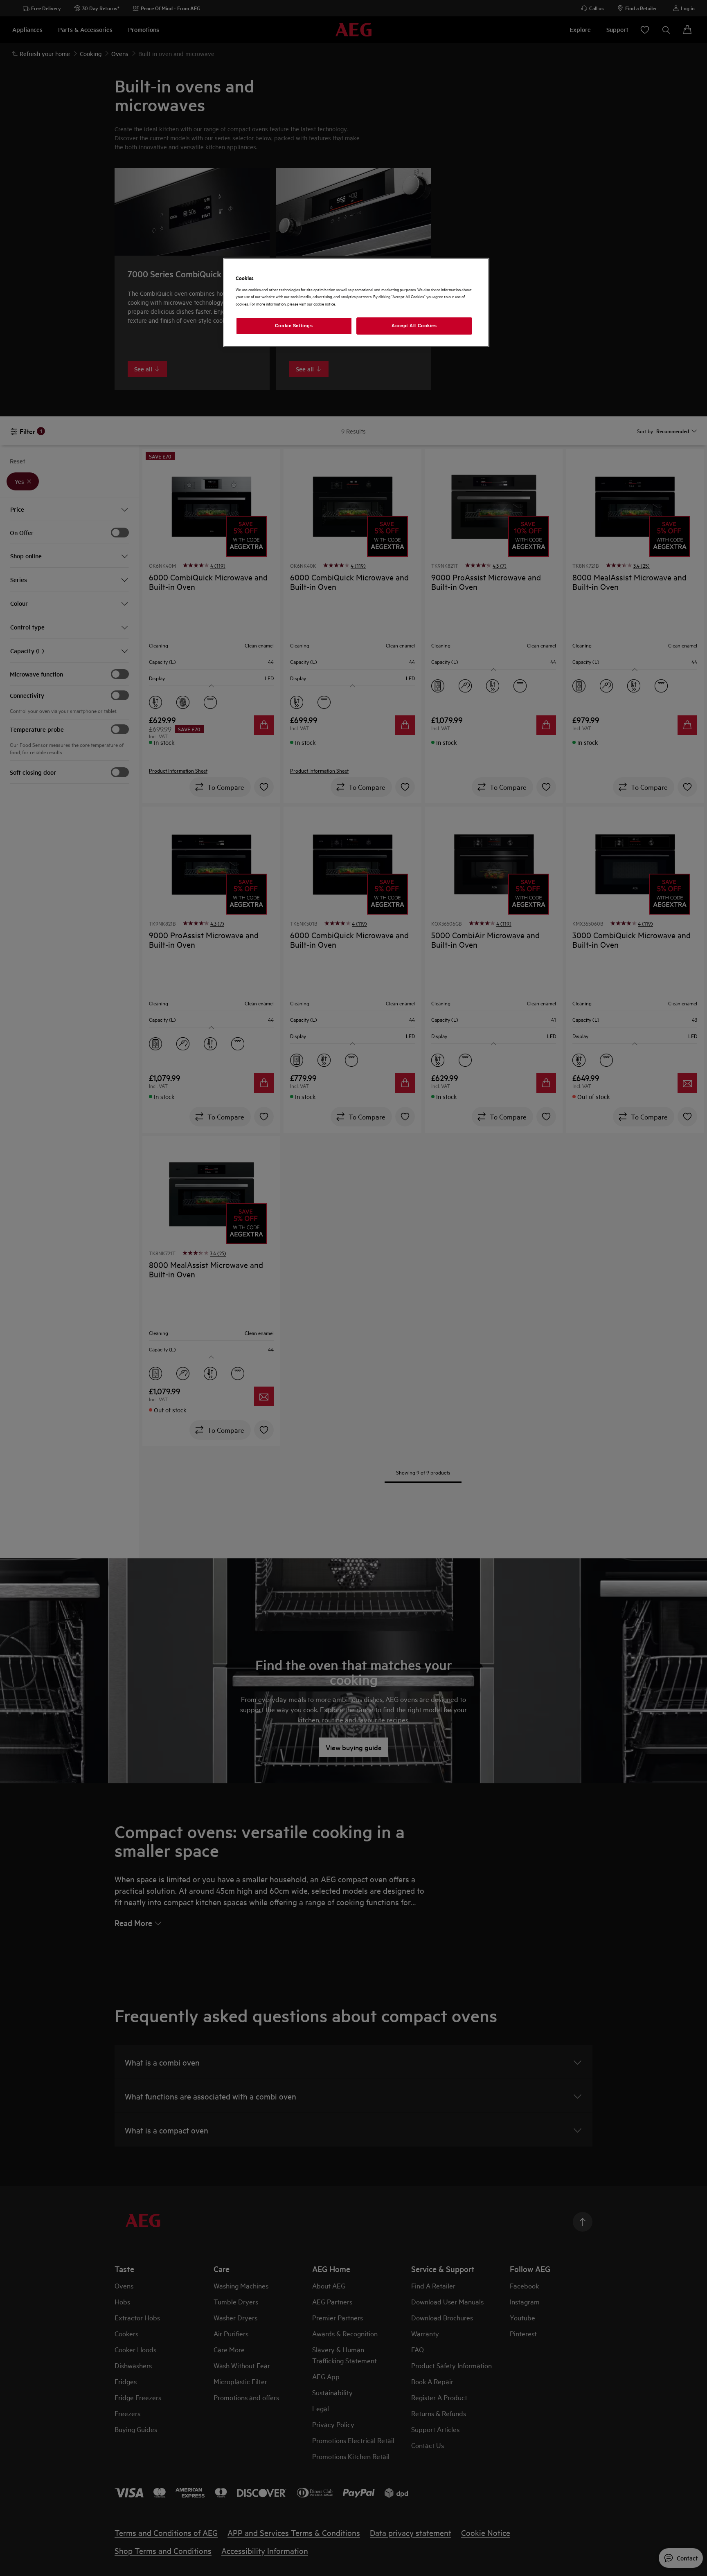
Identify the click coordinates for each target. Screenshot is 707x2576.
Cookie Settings (294, 326)
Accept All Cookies (414, 326)
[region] (356, 302)
